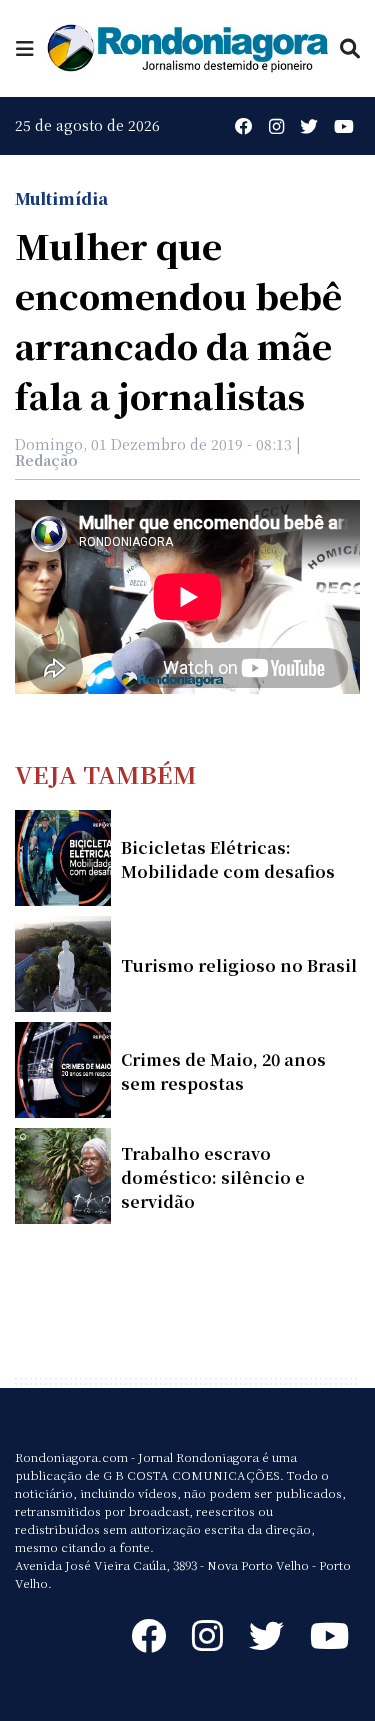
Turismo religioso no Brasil (239, 965)
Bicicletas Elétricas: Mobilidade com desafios (228, 859)
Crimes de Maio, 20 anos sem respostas (223, 1071)
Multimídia (61, 198)
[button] (25, 47)
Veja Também (106, 773)
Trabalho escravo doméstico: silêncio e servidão (213, 1177)
